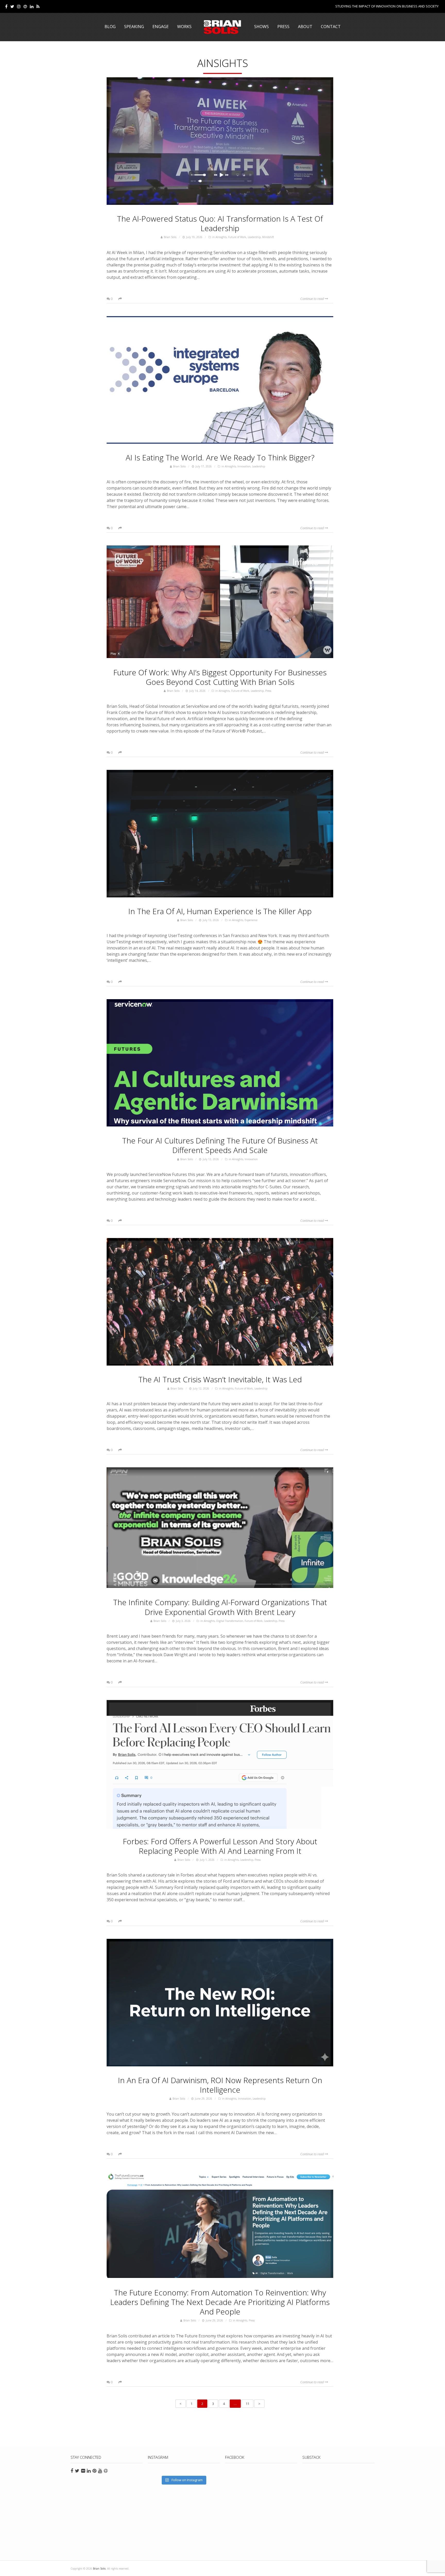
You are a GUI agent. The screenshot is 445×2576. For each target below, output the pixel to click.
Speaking (134, 27)
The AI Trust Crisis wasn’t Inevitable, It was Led (220, 1379)
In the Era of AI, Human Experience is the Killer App (220, 911)
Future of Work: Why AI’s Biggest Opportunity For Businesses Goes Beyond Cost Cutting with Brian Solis (220, 677)
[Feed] (38, 6)
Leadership (254, 237)
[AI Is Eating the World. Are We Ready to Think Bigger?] (220, 381)
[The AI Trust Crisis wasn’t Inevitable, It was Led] (220, 1302)
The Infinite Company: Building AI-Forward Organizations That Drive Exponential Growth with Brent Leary (220, 1607)
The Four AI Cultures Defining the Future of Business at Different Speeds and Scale (220, 1145)
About (305, 27)
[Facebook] (6, 6)
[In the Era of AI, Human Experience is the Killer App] (220, 834)
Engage (161, 27)
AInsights (221, 237)
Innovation (244, 466)
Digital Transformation (230, 1621)
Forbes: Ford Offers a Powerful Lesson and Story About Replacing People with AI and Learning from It (220, 1846)
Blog (110, 27)
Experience (251, 920)
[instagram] (19, 6)
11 (247, 2404)
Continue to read (313, 299)
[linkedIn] (32, 6)
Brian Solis (222, 27)
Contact (331, 27)
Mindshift (268, 237)
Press (283, 27)
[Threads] (25, 6)
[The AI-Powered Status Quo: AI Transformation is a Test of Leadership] (220, 142)
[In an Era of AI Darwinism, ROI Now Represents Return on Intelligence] (220, 2003)
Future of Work (237, 237)
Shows (262, 27)
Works (184, 27)
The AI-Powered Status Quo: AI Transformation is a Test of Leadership (220, 223)
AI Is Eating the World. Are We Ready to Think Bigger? (220, 457)
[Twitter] (12, 6)
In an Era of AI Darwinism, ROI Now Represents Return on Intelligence (220, 2085)
